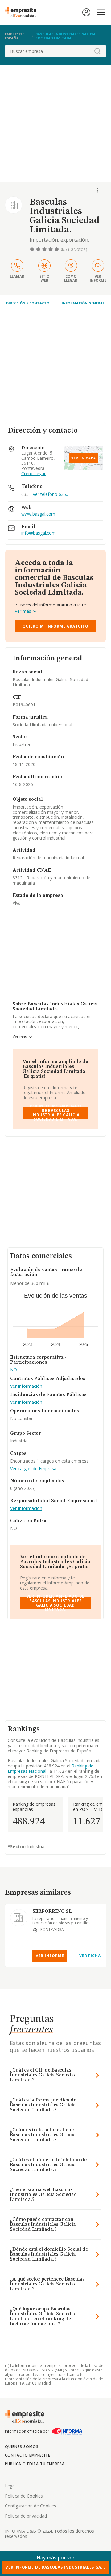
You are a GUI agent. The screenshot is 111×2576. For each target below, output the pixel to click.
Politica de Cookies (24, 2496)
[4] (51, 249)
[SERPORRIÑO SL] (19, 1918)
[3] (45, 249)
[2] (39, 249)
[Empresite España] (23, 12)
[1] (33, 249)
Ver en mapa (84, 458)
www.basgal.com (38, 514)
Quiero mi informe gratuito (55, 626)
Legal (10, 2486)
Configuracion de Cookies (31, 2506)
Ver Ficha (90, 1956)
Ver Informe (50, 1956)
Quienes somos (22, 2447)
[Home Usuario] (86, 12)
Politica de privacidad (26, 2516)
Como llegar (33, 474)
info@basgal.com (39, 533)
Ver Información (26, 1386)
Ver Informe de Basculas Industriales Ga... (55, 2567)
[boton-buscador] (97, 51)
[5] (57, 249)
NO (14, 1370)
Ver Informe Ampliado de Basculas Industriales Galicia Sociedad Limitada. (55, 1113)
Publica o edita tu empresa (35, 2464)
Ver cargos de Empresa (33, 1469)
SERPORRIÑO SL (52, 1912)
